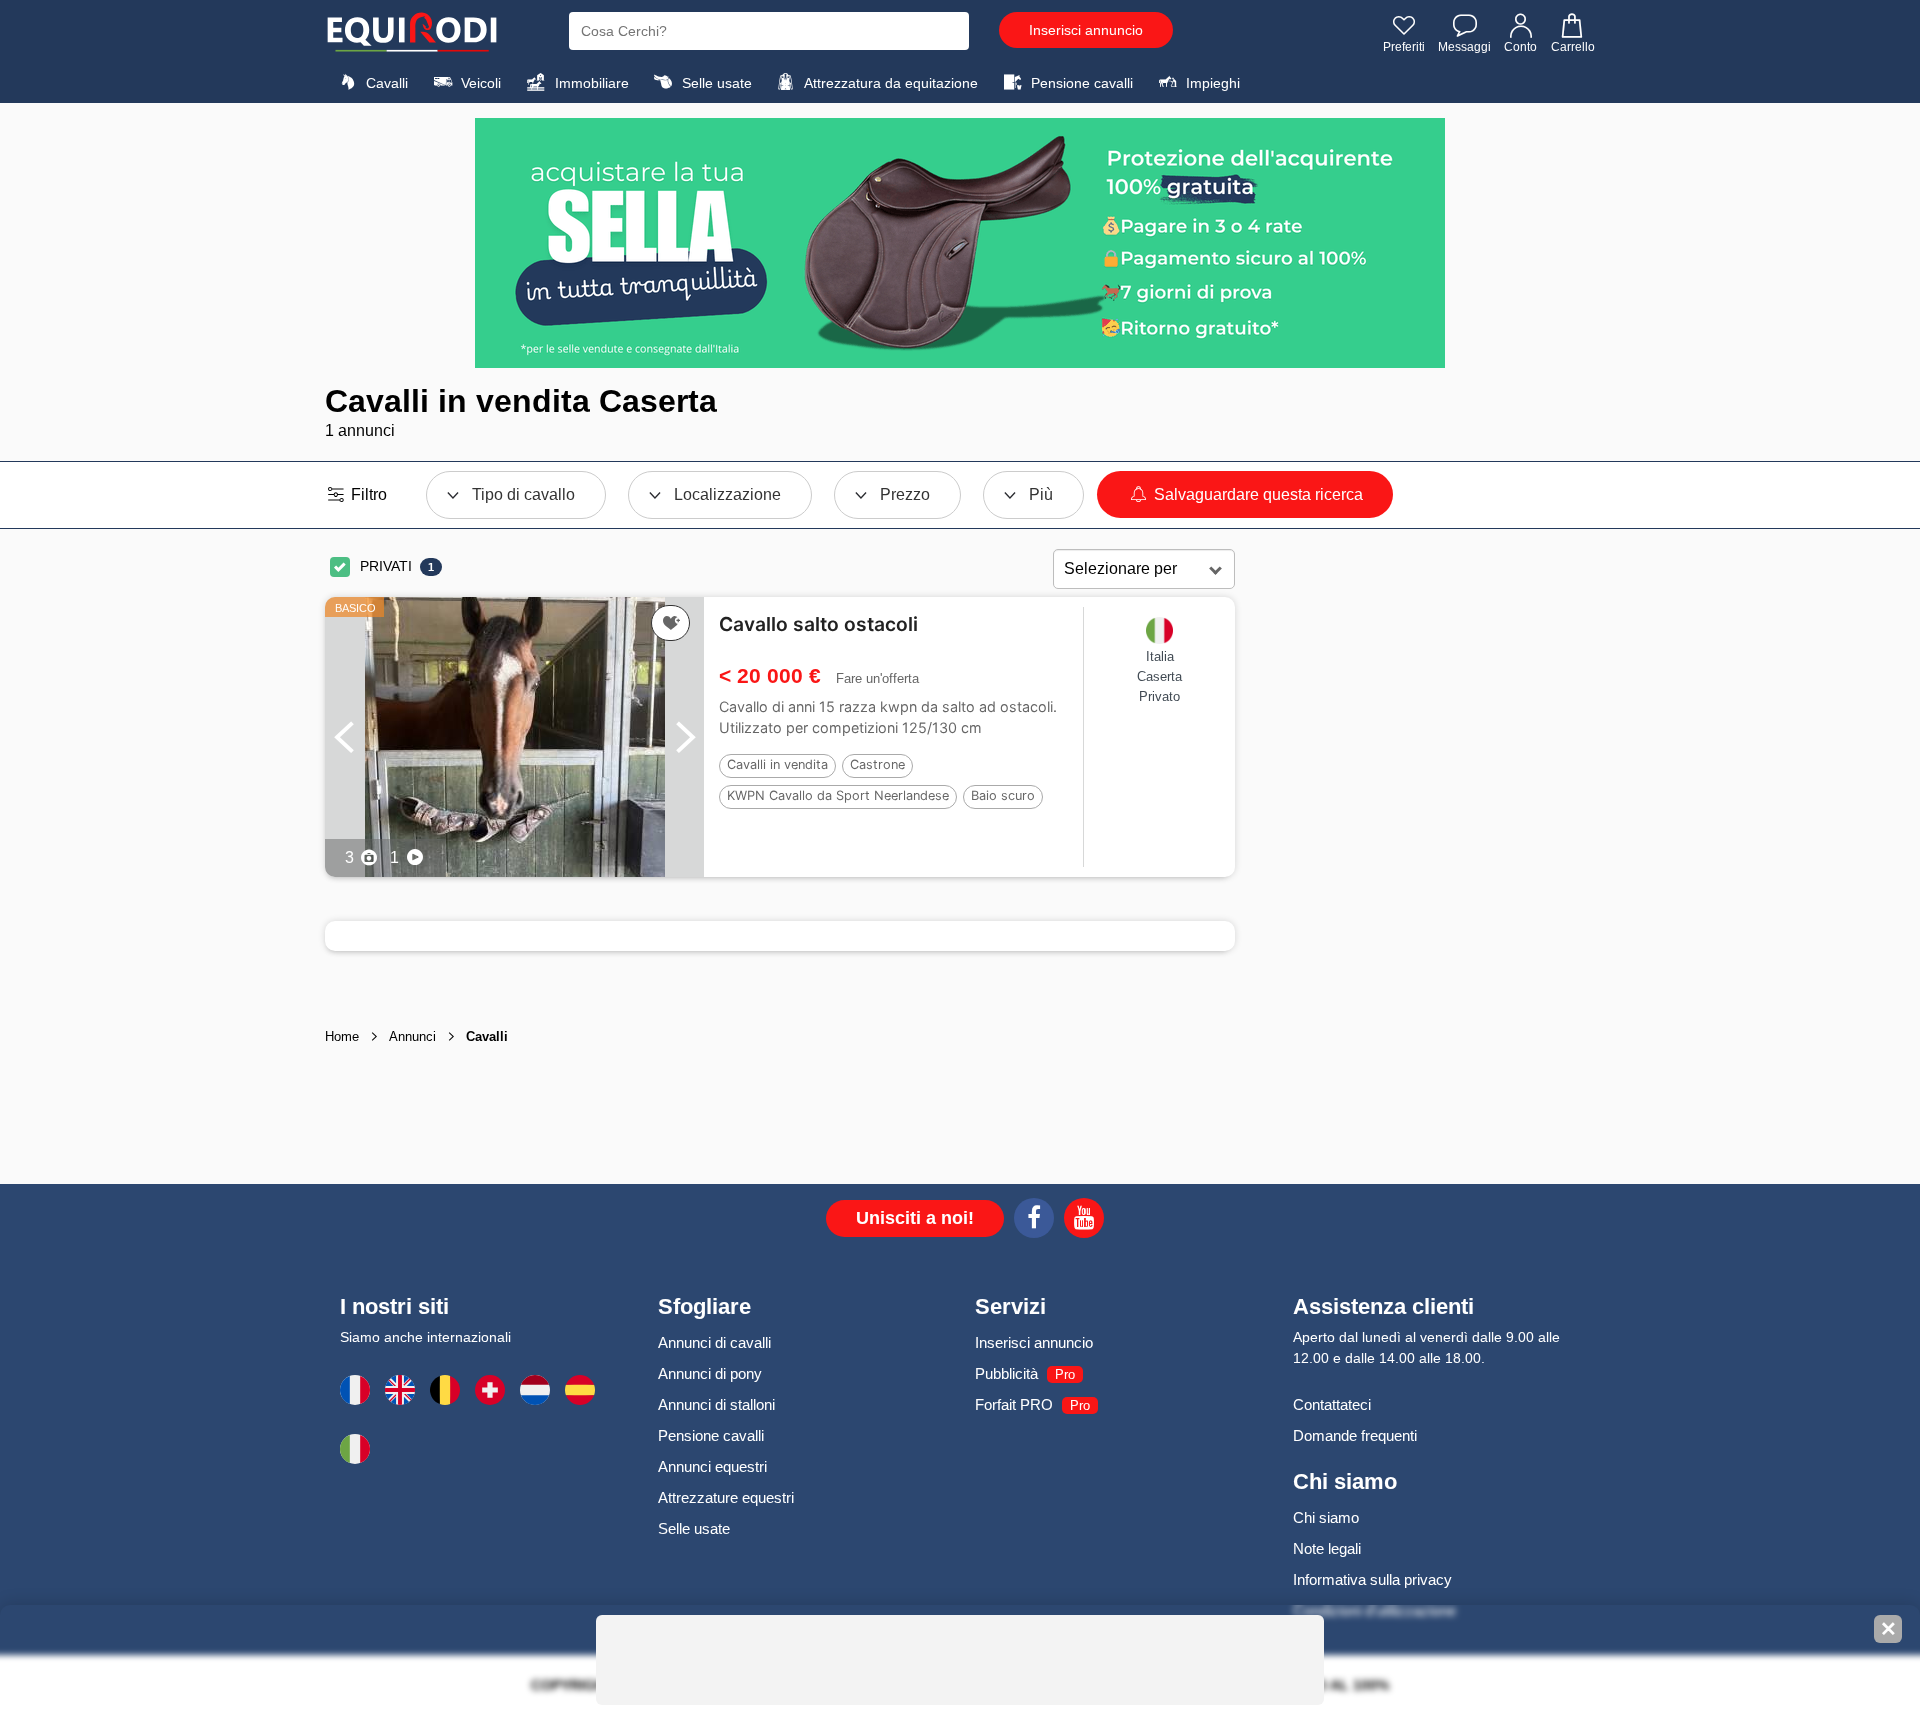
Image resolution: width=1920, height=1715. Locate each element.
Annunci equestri (712, 1466)
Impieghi (1211, 83)
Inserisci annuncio (1086, 30)
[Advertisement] (1415, 864)
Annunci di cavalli (714, 1342)
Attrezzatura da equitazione (889, 83)
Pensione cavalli (1080, 83)
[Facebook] (1034, 1221)
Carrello (1573, 47)
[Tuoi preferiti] (670, 623)
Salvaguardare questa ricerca (1256, 494)
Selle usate (715, 83)
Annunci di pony (710, 1373)
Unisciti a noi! (915, 1218)
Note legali (1327, 1548)
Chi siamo (1326, 1517)
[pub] (960, 243)
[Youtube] (1084, 1221)
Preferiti (1404, 47)
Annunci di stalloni (716, 1404)
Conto (1520, 47)
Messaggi (1464, 47)
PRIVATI (386, 566)
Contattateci (1332, 1404)
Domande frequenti (1355, 1435)
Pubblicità (1006, 1373)
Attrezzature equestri (726, 1497)
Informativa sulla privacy (1372, 1579)
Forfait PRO (1014, 1404)
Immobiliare (590, 83)
